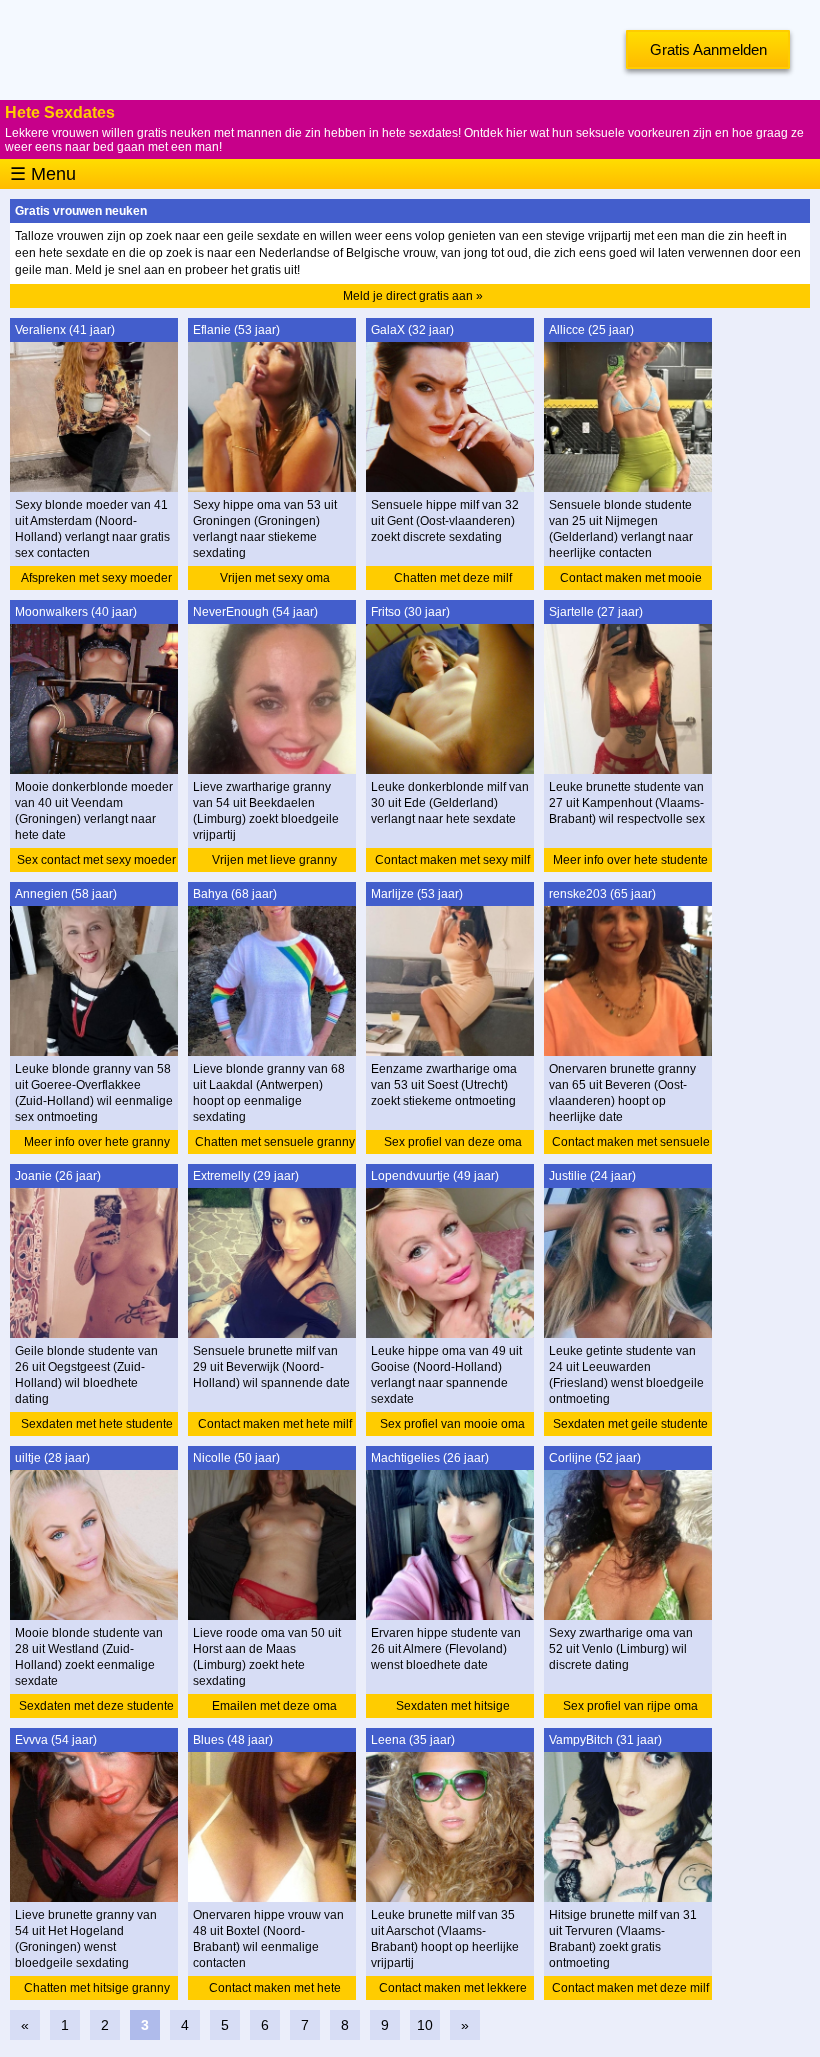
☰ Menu (43, 174)
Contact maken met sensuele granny (631, 1144)
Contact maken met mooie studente (631, 580)
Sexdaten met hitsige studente (453, 1708)
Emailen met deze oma (274, 1706)
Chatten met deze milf (453, 578)
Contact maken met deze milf (630, 1988)
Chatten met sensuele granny (275, 1142)
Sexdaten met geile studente (630, 1424)
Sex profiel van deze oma (453, 1142)
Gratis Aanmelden (708, 49)
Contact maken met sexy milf (452, 860)
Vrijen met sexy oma (275, 578)
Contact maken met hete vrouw (275, 1990)
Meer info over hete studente (630, 860)
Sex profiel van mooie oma (452, 1424)
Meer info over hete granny (97, 1142)
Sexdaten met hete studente (97, 1424)
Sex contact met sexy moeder (96, 860)
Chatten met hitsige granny (97, 1988)
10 (425, 2025)
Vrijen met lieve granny (274, 860)
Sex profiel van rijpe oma (630, 1706)
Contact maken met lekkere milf (453, 1990)
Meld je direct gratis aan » (413, 296)
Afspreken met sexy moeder (96, 578)
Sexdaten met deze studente (96, 1706)
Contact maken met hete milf (275, 1424)
